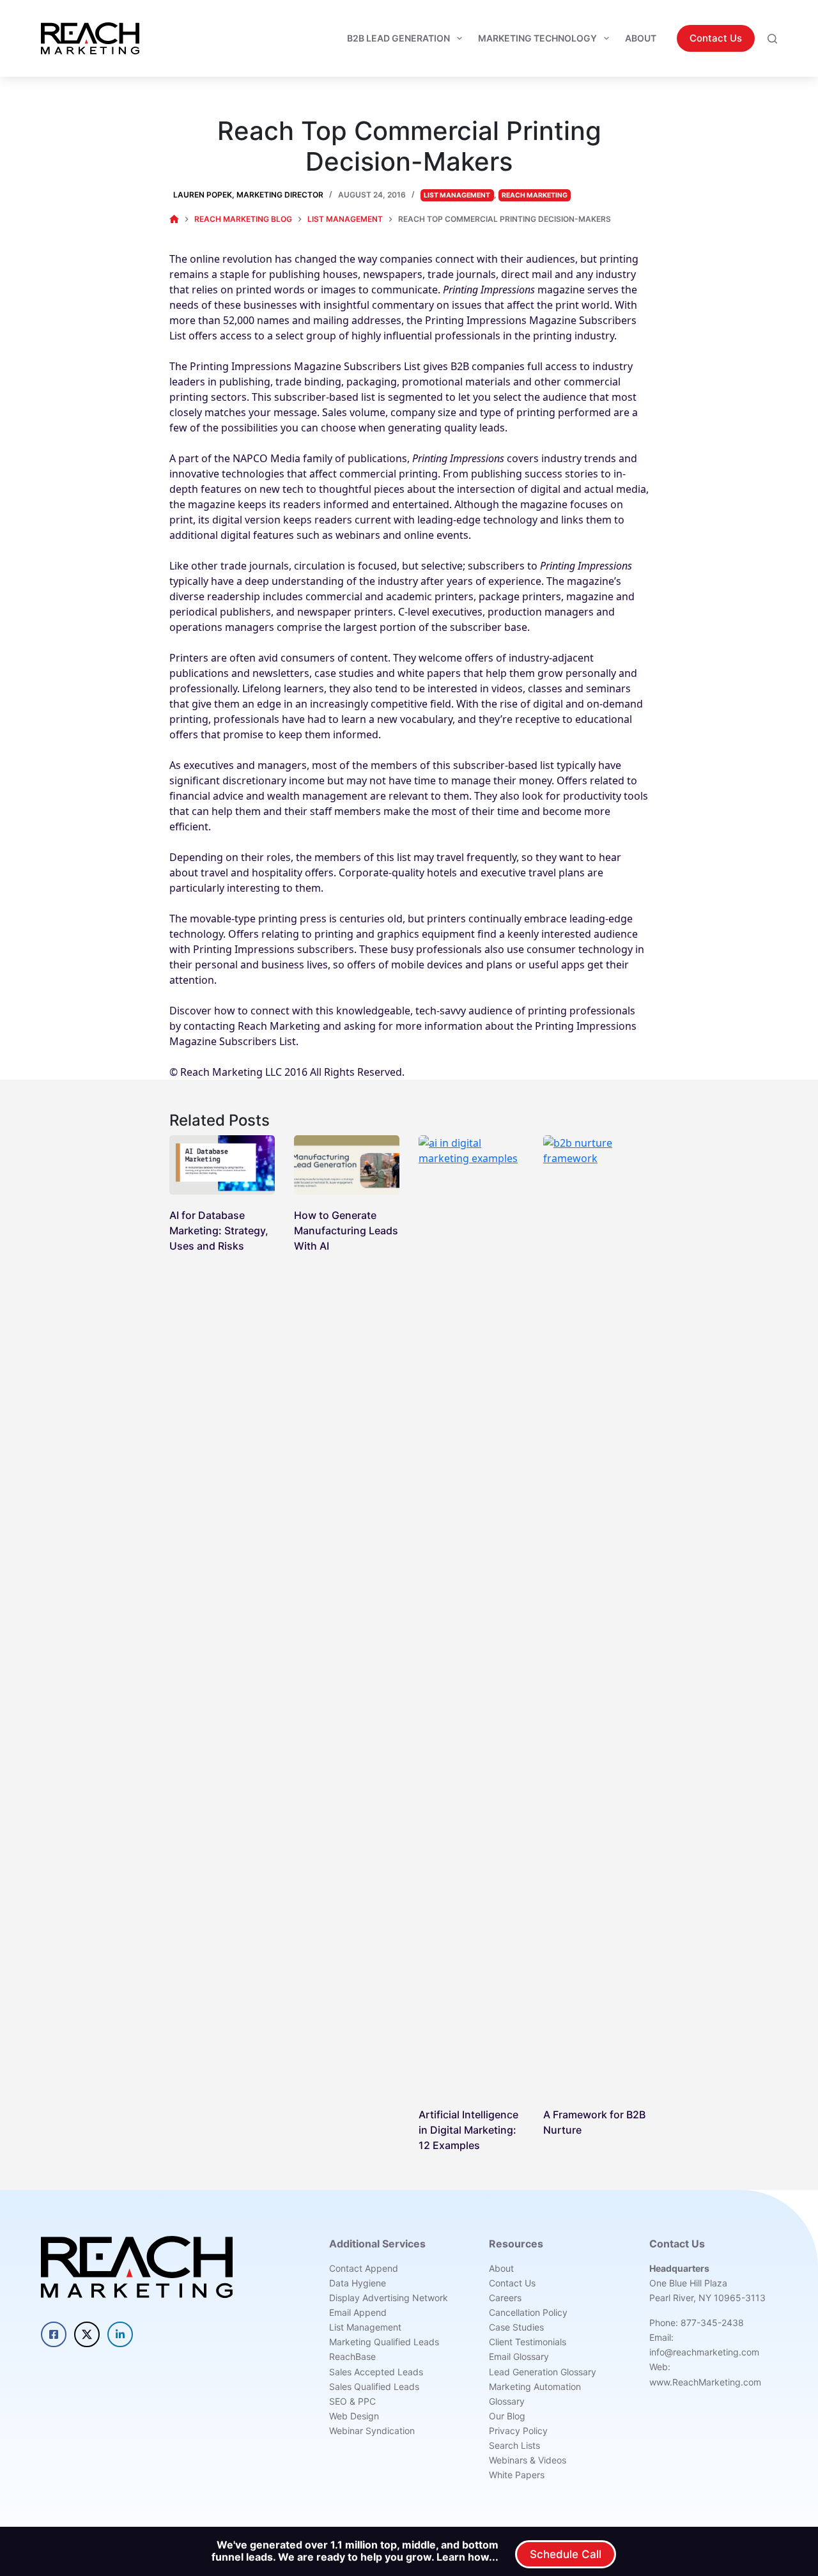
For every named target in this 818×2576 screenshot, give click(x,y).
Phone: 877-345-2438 (697, 2323)
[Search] (772, 39)
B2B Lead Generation (398, 38)
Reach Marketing (535, 195)
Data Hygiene (358, 2283)
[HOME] (174, 220)
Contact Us (716, 38)
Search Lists (514, 2445)
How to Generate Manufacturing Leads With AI (346, 1230)
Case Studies (516, 2327)
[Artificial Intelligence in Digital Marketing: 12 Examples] (471, 1615)
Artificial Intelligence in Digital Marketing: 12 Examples (468, 2130)
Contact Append (364, 2268)
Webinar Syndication (372, 2431)
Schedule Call (566, 2554)
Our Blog (507, 2416)
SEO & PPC (352, 2401)
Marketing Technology (537, 38)
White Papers (517, 2475)
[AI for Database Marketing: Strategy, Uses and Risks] (222, 1165)
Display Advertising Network (389, 2298)
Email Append (358, 2312)
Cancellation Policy (528, 2312)
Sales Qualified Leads (374, 2386)
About (641, 38)
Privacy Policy (518, 2431)
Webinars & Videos (528, 2460)
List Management (457, 195)
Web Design (354, 2416)
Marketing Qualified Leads (384, 2342)
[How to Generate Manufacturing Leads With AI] (347, 1165)
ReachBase (352, 2356)
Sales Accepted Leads (376, 2372)
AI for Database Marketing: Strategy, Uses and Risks (219, 1230)
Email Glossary (519, 2356)
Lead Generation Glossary (543, 2372)
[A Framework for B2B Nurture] (596, 1615)
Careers (505, 2298)
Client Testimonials (528, 2342)
